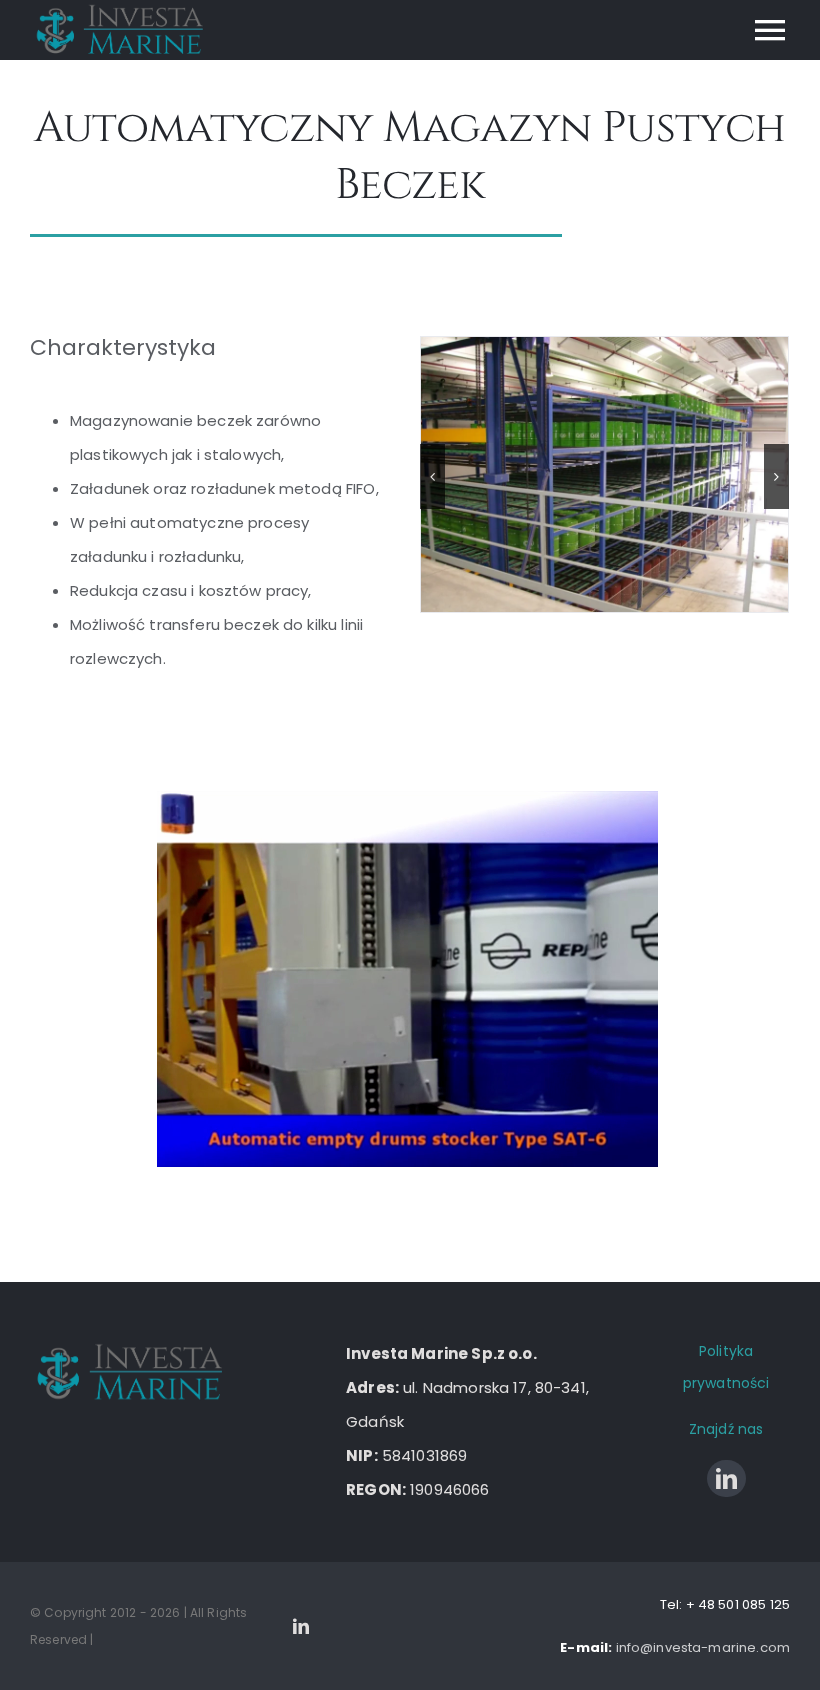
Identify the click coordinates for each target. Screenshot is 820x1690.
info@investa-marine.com (703, 1647)
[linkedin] (726, 1478)
